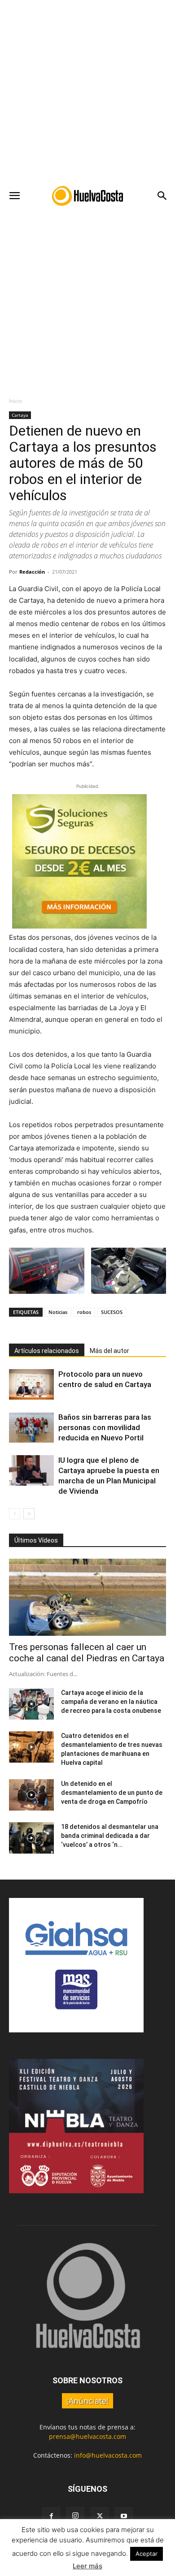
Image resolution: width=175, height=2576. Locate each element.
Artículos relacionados (47, 1351)
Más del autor (109, 1351)
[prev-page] (15, 1514)
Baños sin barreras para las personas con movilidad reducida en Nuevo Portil (105, 1427)
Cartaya (20, 415)
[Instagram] (75, 2516)
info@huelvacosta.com (108, 2455)
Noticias (58, 1312)
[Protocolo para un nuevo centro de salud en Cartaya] (31, 1385)
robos (84, 1312)
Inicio (15, 401)
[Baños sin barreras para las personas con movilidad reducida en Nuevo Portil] (31, 1428)
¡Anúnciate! (87, 2401)
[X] (100, 2516)
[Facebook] (51, 2516)
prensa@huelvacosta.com (87, 2436)
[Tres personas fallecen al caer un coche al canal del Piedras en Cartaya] (87, 1597)
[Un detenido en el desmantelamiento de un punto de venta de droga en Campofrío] (31, 1795)
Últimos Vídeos (36, 1540)
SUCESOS (112, 1312)
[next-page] (29, 1514)
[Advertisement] (87, 92)
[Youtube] (124, 2516)
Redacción (32, 572)
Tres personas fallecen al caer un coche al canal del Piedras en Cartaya (87, 1653)
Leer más (87, 2566)
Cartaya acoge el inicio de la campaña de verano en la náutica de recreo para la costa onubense (111, 1702)
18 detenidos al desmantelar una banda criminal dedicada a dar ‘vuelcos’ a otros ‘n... (110, 1836)
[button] (14, 196)
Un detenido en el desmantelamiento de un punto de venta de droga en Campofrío (112, 1793)
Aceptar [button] (147, 2554)
